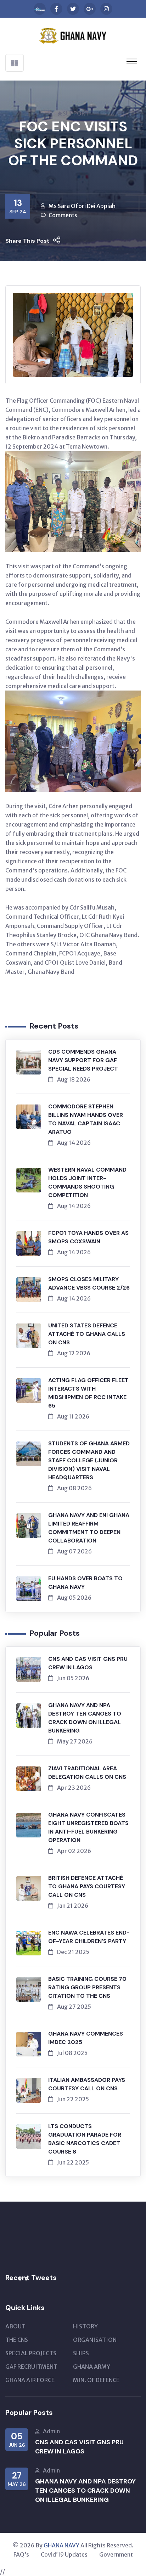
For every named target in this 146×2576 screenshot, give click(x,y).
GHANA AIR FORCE (30, 2380)
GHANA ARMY (92, 2367)
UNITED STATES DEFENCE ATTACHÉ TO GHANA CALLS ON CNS (87, 1334)
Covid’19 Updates (64, 2554)
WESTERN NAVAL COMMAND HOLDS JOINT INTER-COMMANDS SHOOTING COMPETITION (87, 1182)
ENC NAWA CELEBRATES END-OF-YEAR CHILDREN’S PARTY (89, 1937)
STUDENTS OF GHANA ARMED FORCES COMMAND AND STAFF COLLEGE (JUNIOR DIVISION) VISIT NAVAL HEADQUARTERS (89, 1460)
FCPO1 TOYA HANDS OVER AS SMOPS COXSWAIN (88, 1237)
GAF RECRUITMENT (31, 2367)
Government (116, 2554)
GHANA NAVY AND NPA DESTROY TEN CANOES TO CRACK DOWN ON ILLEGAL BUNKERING (85, 1718)
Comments (63, 215)
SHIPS (81, 2353)
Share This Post (27, 241)
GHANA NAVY (61, 2545)
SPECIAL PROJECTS (31, 2353)
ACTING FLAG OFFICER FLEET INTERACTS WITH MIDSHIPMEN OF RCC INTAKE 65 (88, 1393)
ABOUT (15, 2326)
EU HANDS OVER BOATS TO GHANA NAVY (85, 1583)
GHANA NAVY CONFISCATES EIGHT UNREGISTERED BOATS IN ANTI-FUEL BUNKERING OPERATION (88, 1827)
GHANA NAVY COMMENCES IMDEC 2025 (86, 2038)
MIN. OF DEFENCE (96, 2380)
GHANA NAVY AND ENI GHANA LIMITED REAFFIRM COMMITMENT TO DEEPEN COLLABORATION (89, 1528)
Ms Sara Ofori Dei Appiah (82, 206)
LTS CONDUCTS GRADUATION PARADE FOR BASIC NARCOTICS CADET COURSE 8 (85, 2139)
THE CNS (17, 2340)
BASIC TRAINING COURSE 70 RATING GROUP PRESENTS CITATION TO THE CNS (87, 1987)
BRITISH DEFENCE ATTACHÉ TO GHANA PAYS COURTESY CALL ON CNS (87, 1886)
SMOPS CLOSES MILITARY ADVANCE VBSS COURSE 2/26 (89, 1283)
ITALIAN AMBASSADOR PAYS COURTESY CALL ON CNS (87, 2084)
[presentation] (19, 2279)
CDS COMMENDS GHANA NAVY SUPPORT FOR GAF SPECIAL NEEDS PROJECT (83, 1060)
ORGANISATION (95, 2340)
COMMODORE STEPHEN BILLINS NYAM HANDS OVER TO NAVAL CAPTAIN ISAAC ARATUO (86, 1119)
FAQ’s (21, 2554)
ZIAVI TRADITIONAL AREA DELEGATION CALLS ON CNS (87, 1773)
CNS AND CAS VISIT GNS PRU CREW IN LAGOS (88, 1663)
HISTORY (85, 2326)
